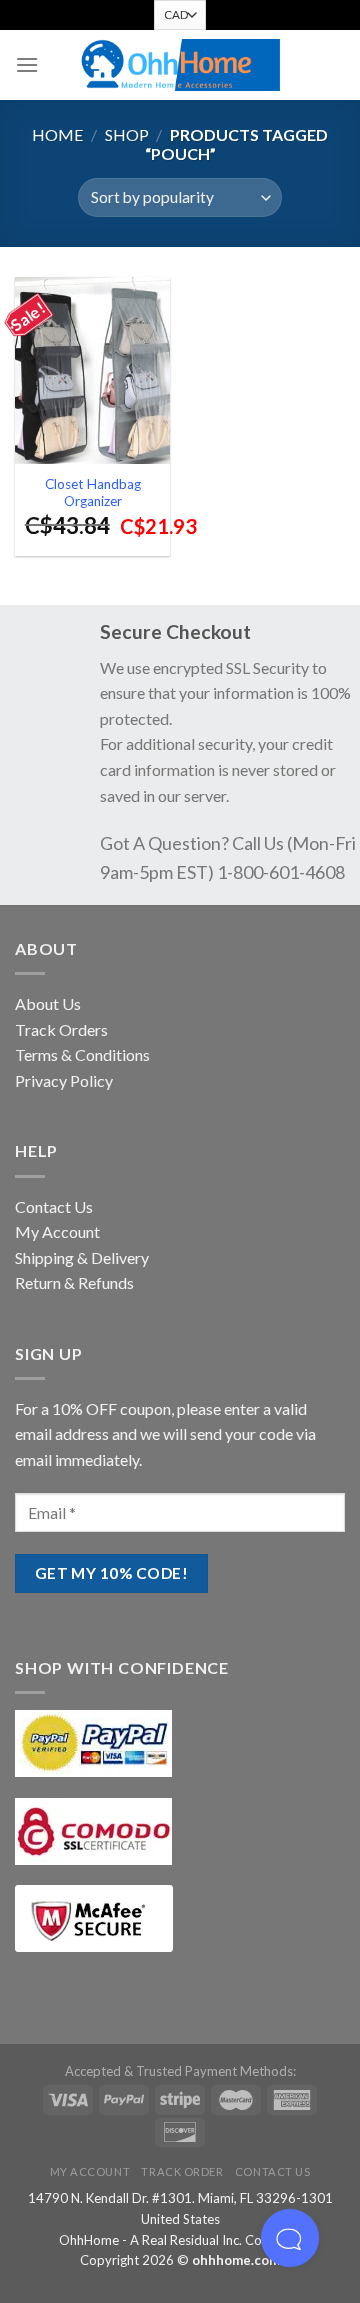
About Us (48, 1003)
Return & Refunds (74, 1282)
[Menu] (27, 64)
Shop (127, 134)
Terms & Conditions (82, 1054)
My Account (57, 1231)
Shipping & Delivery (82, 1257)
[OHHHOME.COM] (180, 65)
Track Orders (61, 1029)
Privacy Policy (64, 1080)
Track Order (182, 2171)
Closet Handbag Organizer (93, 493)
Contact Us (54, 1206)
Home (57, 134)
